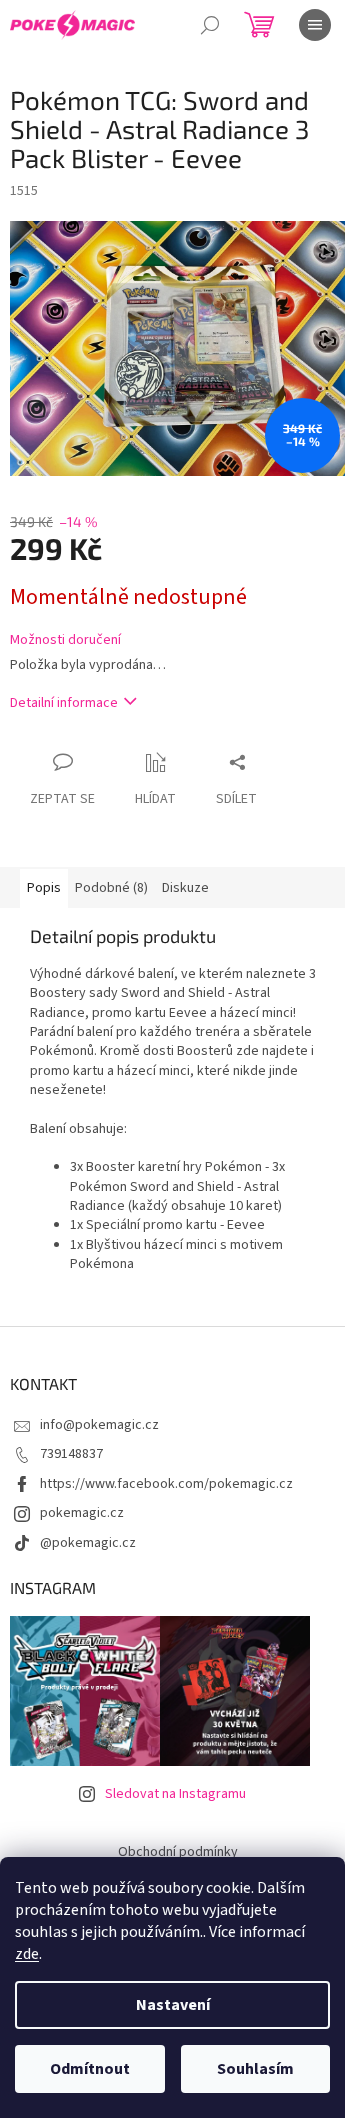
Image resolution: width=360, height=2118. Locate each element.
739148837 (71, 1454)
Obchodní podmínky (178, 1852)
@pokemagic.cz (88, 1543)
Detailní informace (64, 703)
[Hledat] (210, 25)
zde (27, 1954)
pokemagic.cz (82, 1513)
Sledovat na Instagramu (175, 1794)
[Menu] (315, 25)
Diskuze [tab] (185, 888)
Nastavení (173, 2005)
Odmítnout (90, 2069)
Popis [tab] (44, 888)
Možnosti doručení (65, 640)
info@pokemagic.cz (99, 1425)
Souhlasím (255, 2069)
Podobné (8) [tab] (111, 888)
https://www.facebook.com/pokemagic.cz (166, 1484)
